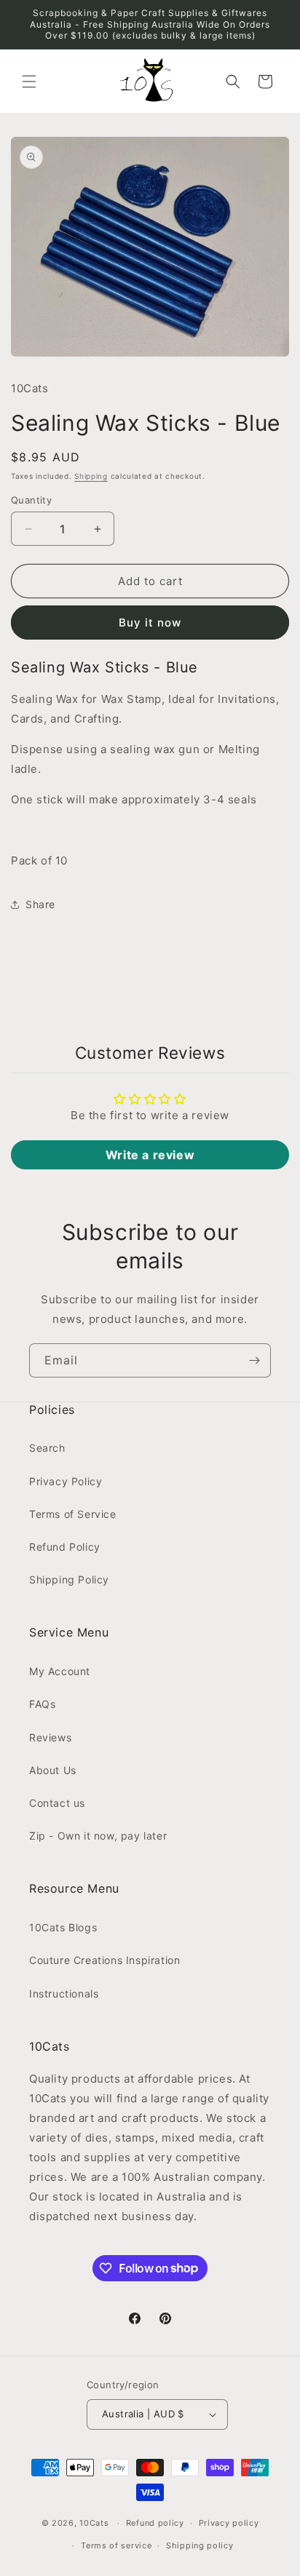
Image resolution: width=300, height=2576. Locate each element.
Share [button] (40, 904)
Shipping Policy (69, 1579)
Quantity (31, 500)
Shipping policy (200, 2545)
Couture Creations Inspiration (104, 1960)
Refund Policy (65, 1547)
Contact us (57, 1803)
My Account (60, 1671)
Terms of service (116, 2545)
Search (47, 1448)
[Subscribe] (254, 1360)
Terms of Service (73, 1514)
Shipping (91, 476)
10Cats (94, 2523)
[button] (29, 82)
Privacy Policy (66, 1481)
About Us (53, 1770)
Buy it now (150, 623)
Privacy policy (229, 2523)
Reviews (50, 1737)
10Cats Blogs (63, 1927)
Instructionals (64, 1993)
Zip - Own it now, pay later (98, 1836)
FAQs (42, 1704)
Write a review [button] (150, 1155)
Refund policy (155, 2523)
